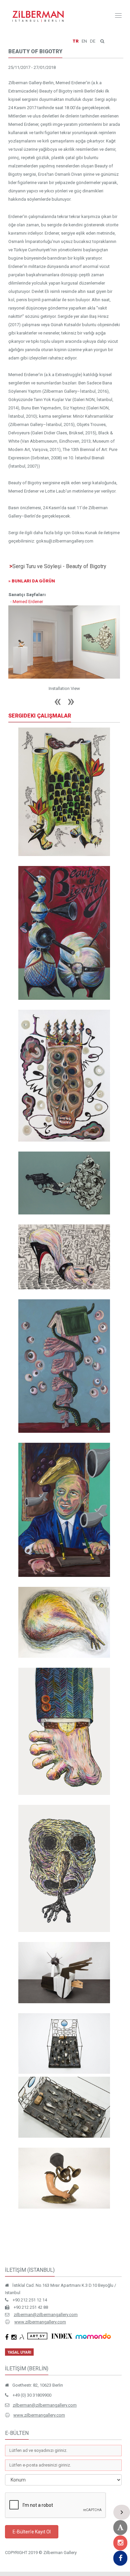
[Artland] (120, 2528)
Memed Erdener (28, 602)
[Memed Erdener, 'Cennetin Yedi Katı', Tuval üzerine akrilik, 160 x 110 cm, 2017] (64, 1366)
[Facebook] (120, 2558)
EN (84, 41)
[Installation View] (64, 642)
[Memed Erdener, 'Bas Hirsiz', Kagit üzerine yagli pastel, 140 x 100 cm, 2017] (64, 1869)
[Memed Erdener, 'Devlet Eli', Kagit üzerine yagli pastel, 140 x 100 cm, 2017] (64, 1731)
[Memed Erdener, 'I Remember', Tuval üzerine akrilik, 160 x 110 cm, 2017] (64, 1076)
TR (76, 41)
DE (93, 41)
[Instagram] (120, 2543)
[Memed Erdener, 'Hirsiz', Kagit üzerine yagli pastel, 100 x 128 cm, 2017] (64, 1622)
